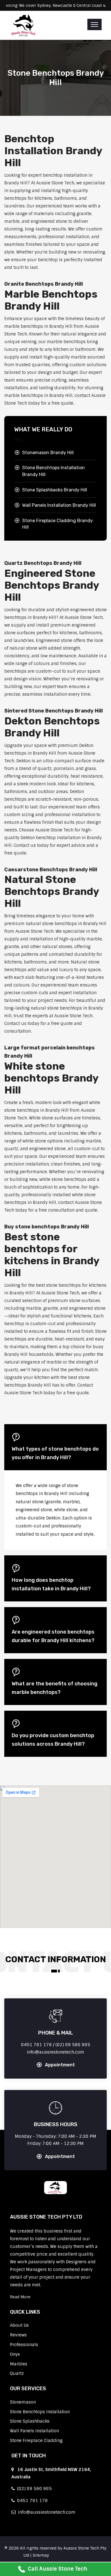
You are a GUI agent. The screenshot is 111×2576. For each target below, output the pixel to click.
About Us (19, 2325)
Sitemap (41, 2555)
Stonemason (23, 2402)
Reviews (18, 2335)
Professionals (24, 2345)
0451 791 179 (31, 2501)
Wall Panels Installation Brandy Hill (59, 505)
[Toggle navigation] (94, 24)
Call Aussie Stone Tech (58, 2569)
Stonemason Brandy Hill (48, 453)
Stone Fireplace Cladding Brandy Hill (57, 524)
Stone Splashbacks (30, 2421)
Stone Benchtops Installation (40, 2412)
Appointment (60, 2065)
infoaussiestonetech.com (46, 2512)
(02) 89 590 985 (33, 2489)
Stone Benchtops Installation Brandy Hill (54, 471)
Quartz (17, 2373)
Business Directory (69, 2555)
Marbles (19, 2364)
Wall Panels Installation (34, 2431)
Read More (20, 2297)
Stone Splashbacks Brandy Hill (55, 490)
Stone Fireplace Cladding (36, 2441)
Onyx (15, 2354)
